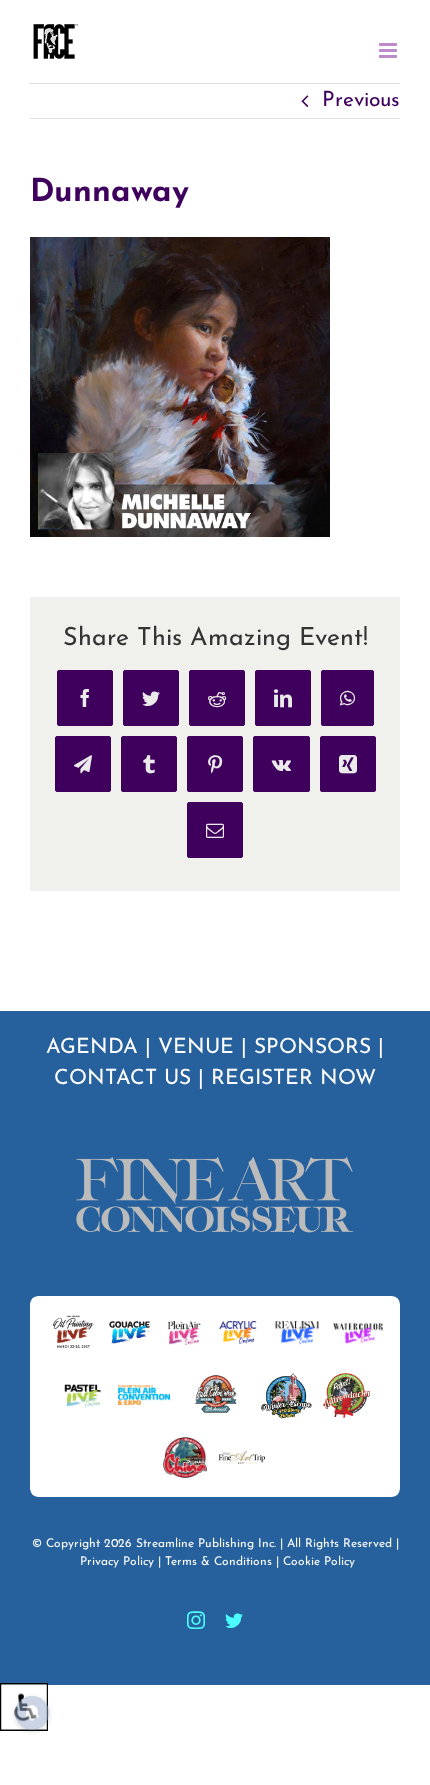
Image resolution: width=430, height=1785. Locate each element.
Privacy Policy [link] (117, 1562)
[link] (55, 41)
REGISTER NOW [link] (293, 1078)
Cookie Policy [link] (319, 1562)
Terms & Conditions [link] (218, 1562)
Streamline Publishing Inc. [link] (206, 1544)
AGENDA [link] (92, 1047)
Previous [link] (361, 100)
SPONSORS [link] (312, 1047)
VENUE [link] (196, 1047)
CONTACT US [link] (122, 1078)
